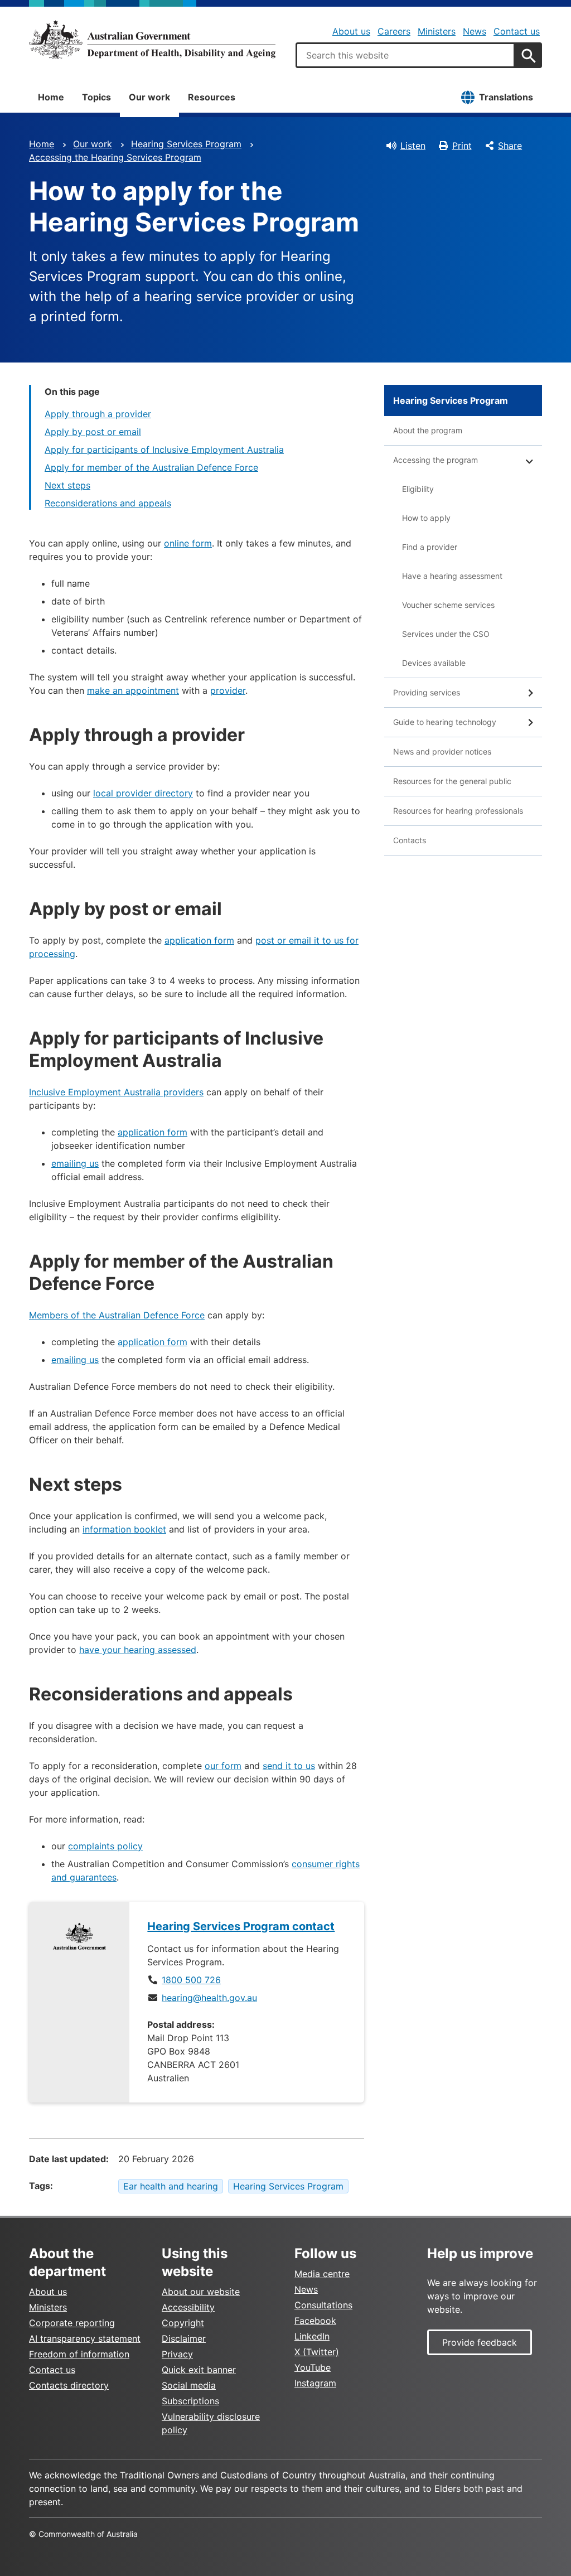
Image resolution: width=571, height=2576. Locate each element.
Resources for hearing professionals (458, 811)
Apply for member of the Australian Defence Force (151, 467)
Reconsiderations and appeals (108, 503)
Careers (394, 31)
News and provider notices (442, 751)
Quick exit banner (199, 2370)
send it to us (289, 1766)
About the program (428, 430)
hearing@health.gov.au (209, 1998)
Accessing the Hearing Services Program (115, 157)
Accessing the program (435, 460)
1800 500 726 (191, 1980)
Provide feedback (480, 2342)
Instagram (315, 2383)
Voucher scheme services (448, 605)
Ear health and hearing (171, 2186)
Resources (212, 97)
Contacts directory (69, 2385)
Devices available (434, 663)
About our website (201, 2292)
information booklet (124, 1529)
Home (51, 97)
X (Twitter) (317, 2352)
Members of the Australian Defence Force (117, 1315)
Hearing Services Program (186, 144)
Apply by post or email (93, 432)
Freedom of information (79, 2354)
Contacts (410, 840)
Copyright (183, 2323)
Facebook (315, 2321)
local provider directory (143, 793)
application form (199, 940)
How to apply (426, 518)
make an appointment (133, 690)
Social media (189, 2385)
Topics (96, 97)
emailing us (75, 1163)
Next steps (67, 485)
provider (228, 690)
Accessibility (188, 2307)
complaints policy (105, 1846)
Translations (506, 97)
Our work (149, 97)
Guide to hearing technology (445, 722)
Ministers (437, 31)
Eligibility (418, 489)
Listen (413, 146)
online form (188, 543)
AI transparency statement (85, 2338)
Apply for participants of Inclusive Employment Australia (164, 450)
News (475, 31)
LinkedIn (312, 2336)
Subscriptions (190, 2401)
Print (462, 146)
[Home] (152, 40)
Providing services (427, 692)
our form (223, 1766)
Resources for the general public (452, 781)
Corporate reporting (72, 2323)
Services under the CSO (446, 634)
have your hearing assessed (138, 1650)
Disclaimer (184, 2338)
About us (351, 31)
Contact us (517, 31)
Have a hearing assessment (452, 576)
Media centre (322, 2274)
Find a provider (430, 547)
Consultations (323, 2305)
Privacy (177, 2354)
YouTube (313, 2367)
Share (510, 146)
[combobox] (405, 55)
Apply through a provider (98, 414)
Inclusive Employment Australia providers (116, 1092)
